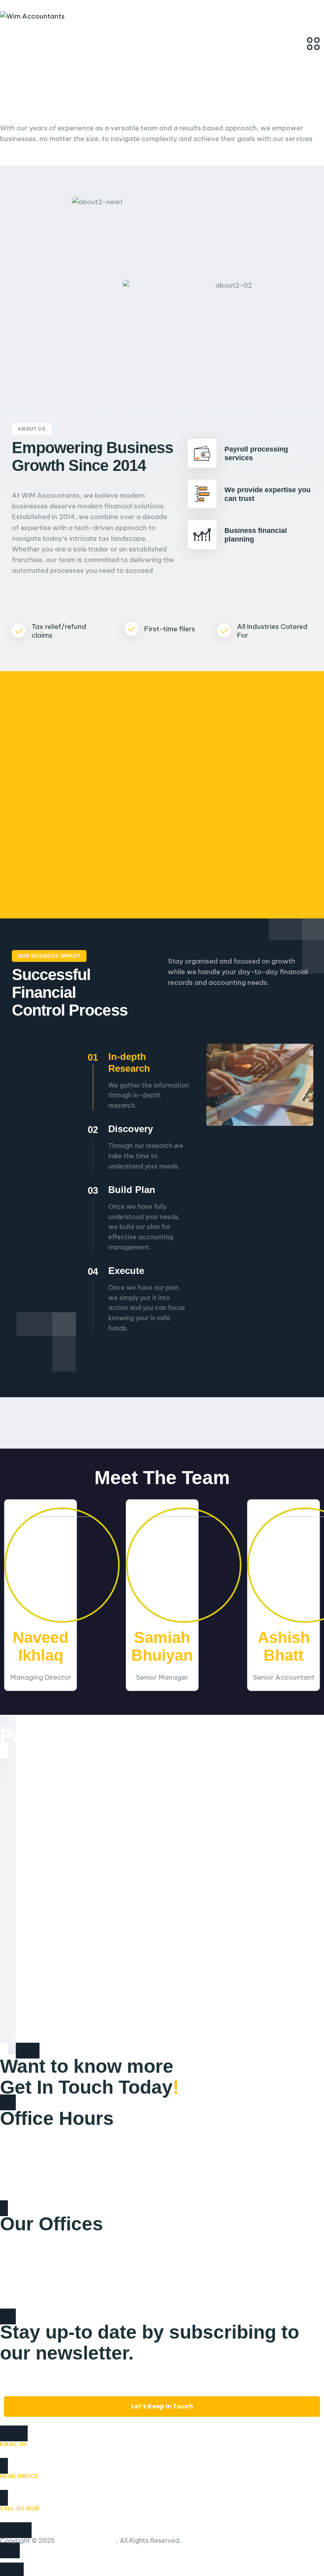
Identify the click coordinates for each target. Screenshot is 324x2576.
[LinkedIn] (20, 2561)
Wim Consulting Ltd (86, 2540)
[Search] (7, 37)
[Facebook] (5, 2561)
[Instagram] (36, 2561)
